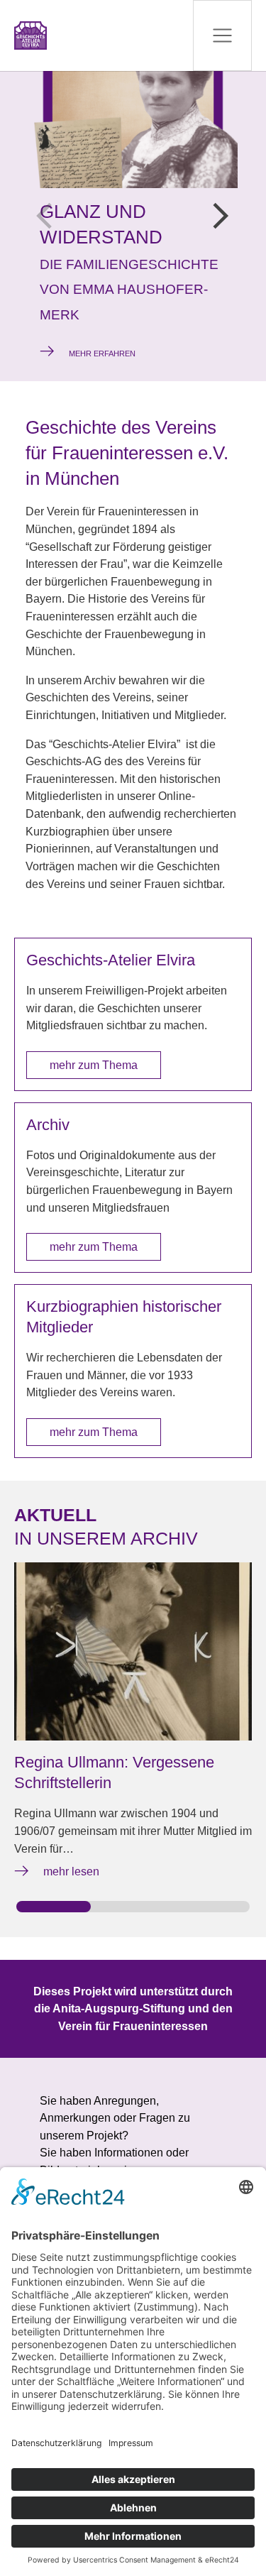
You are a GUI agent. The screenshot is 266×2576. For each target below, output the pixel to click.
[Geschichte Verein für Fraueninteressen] (31, 35)
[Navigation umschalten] (222, 35)
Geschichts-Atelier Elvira (111, 960)
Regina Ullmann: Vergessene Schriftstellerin (114, 1772)
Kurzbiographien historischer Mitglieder (124, 1317)
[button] (221, 216)
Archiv (48, 1125)
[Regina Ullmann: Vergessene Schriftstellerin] (133, 1651)
